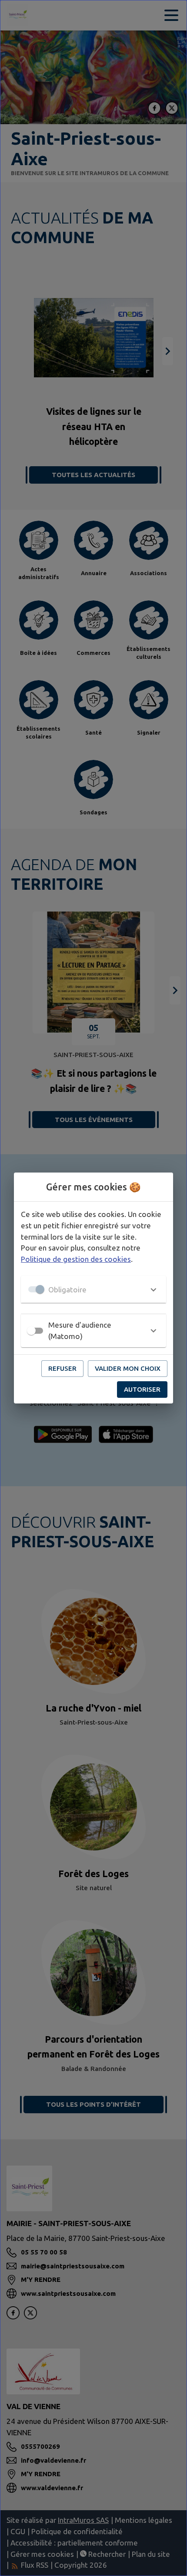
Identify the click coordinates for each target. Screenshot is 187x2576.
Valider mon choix (128, 1368)
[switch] (31, 1331)
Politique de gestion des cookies (76, 1259)
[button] (93, 1289)
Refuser (62, 1368)
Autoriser (142, 1389)
